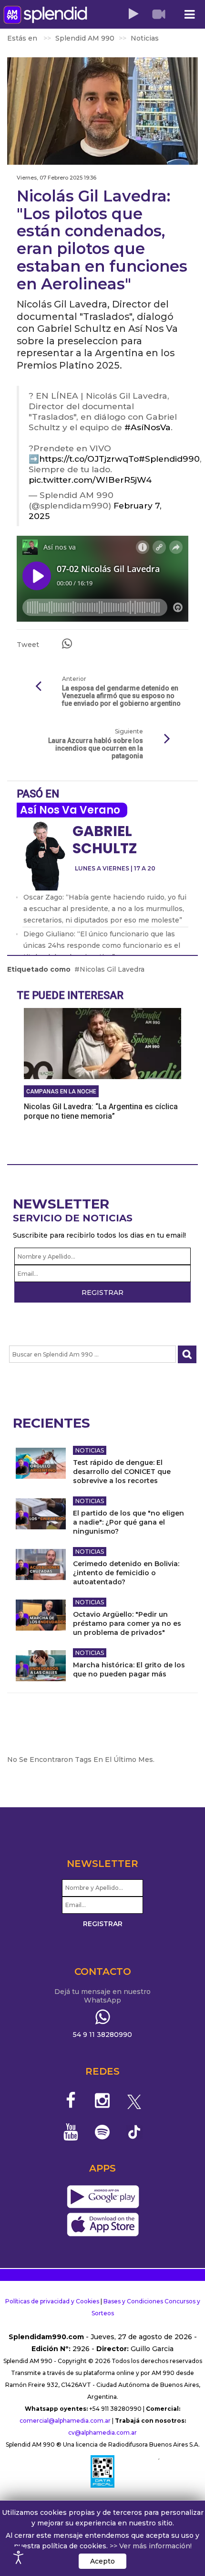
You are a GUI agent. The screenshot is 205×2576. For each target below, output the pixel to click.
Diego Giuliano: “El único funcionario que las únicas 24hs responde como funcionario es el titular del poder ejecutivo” (102, 945)
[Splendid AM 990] (45, 15)
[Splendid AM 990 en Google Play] (103, 2197)
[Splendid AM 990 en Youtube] (71, 2132)
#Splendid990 (169, 459)
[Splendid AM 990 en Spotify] (103, 2132)
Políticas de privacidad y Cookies (52, 2301)
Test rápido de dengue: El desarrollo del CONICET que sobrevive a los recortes (122, 1472)
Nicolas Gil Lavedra (112, 969)
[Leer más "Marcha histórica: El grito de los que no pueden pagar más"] (41, 1666)
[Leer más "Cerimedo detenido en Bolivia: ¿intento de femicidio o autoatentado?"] (41, 1564)
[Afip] (102, 2471)
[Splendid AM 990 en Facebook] (71, 2100)
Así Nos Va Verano (70, 810)
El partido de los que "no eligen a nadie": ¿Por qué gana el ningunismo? (128, 1522)
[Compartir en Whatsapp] (67, 644)
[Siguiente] (167, 739)
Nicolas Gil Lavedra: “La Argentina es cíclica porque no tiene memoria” (101, 1111)
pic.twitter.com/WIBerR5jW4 (90, 480)
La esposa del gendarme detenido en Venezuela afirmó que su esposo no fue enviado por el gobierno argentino (121, 696)
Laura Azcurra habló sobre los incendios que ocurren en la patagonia (96, 748)
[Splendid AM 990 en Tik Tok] (134, 2131)
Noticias (90, 1450)
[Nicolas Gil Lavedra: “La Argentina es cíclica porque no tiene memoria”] (102, 1043)
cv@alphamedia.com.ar (102, 2433)
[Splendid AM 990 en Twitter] (134, 2100)
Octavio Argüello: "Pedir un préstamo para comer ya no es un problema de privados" (127, 1623)
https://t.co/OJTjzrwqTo (89, 459)
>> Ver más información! (151, 2546)
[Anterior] (38, 687)
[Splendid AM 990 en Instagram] (103, 2100)
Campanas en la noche (61, 1092)
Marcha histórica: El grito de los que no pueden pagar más (129, 1670)
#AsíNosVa (148, 427)
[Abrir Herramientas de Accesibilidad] (19, 2557)
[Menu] (189, 15)
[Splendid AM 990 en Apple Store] (103, 2225)
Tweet (28, 645)
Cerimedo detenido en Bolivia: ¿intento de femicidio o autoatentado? (126, 1573)
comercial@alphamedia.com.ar (65, 2421)
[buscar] (187, 1354)
